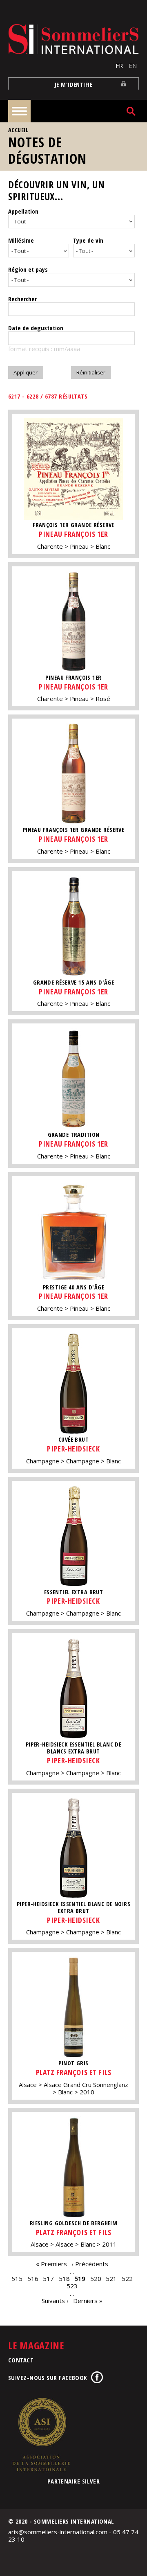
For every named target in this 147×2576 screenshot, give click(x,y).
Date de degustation (36, 328)
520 (96, 2279)
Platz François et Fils (74, 2072)
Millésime (21, 240)
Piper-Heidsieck (73, 1449)
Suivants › (55, 2301)
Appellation (23, 211)
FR (119, 65)
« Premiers (51, 2264)
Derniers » (88, 2301)
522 (127, 2279)
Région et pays (28, 269)
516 (33, 2279)
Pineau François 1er (73, 534)
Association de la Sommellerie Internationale (41, 2434)
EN (133, 65)
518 (64, 2279)
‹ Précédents (90, 2264)
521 (111, 2279)
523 (72, 2286)
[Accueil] (73, 39)
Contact (21, 2360)
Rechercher (22, 299)
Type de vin (88, 240)
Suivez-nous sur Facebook (48, 2378)
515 (17, 2279)
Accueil (18, 130)
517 (48, 2279)
